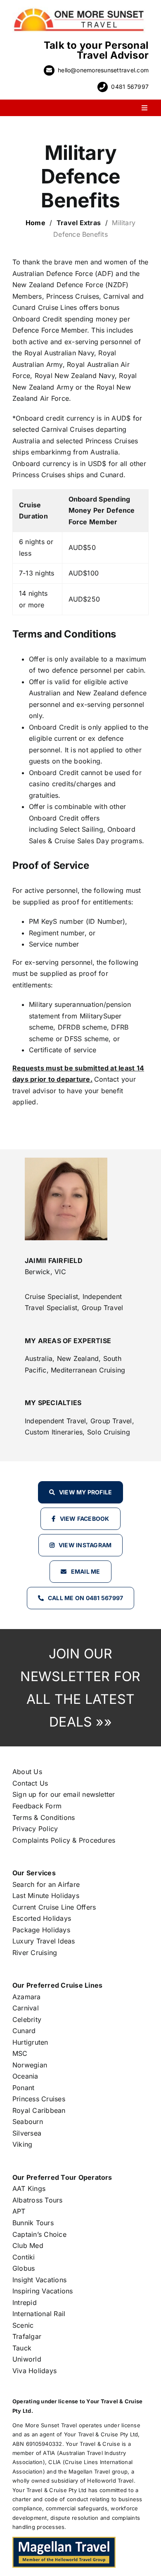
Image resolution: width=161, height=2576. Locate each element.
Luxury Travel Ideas (44, 1941)
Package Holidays (41, 1930)
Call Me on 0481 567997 (85, 1598)
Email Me (86, 1571)
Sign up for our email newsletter (64, 1794)
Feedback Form (37, 1806)
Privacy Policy (35, 1829)
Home (36, 223)
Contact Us (30, 1783)
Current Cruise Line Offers (54, 1907)
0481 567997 (130, 87)
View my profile (86, 1492)
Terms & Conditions (44, 1817)
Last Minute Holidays (46, 1896)
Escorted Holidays (42, 1918)
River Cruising (35, 1953)
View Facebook (85, 1519)
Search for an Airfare (46, 1884)
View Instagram (85, 1545)
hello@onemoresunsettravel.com (103, 70)
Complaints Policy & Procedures (64, 1840)
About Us (27, 1772)
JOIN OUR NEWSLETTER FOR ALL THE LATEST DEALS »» (80, 1688)
